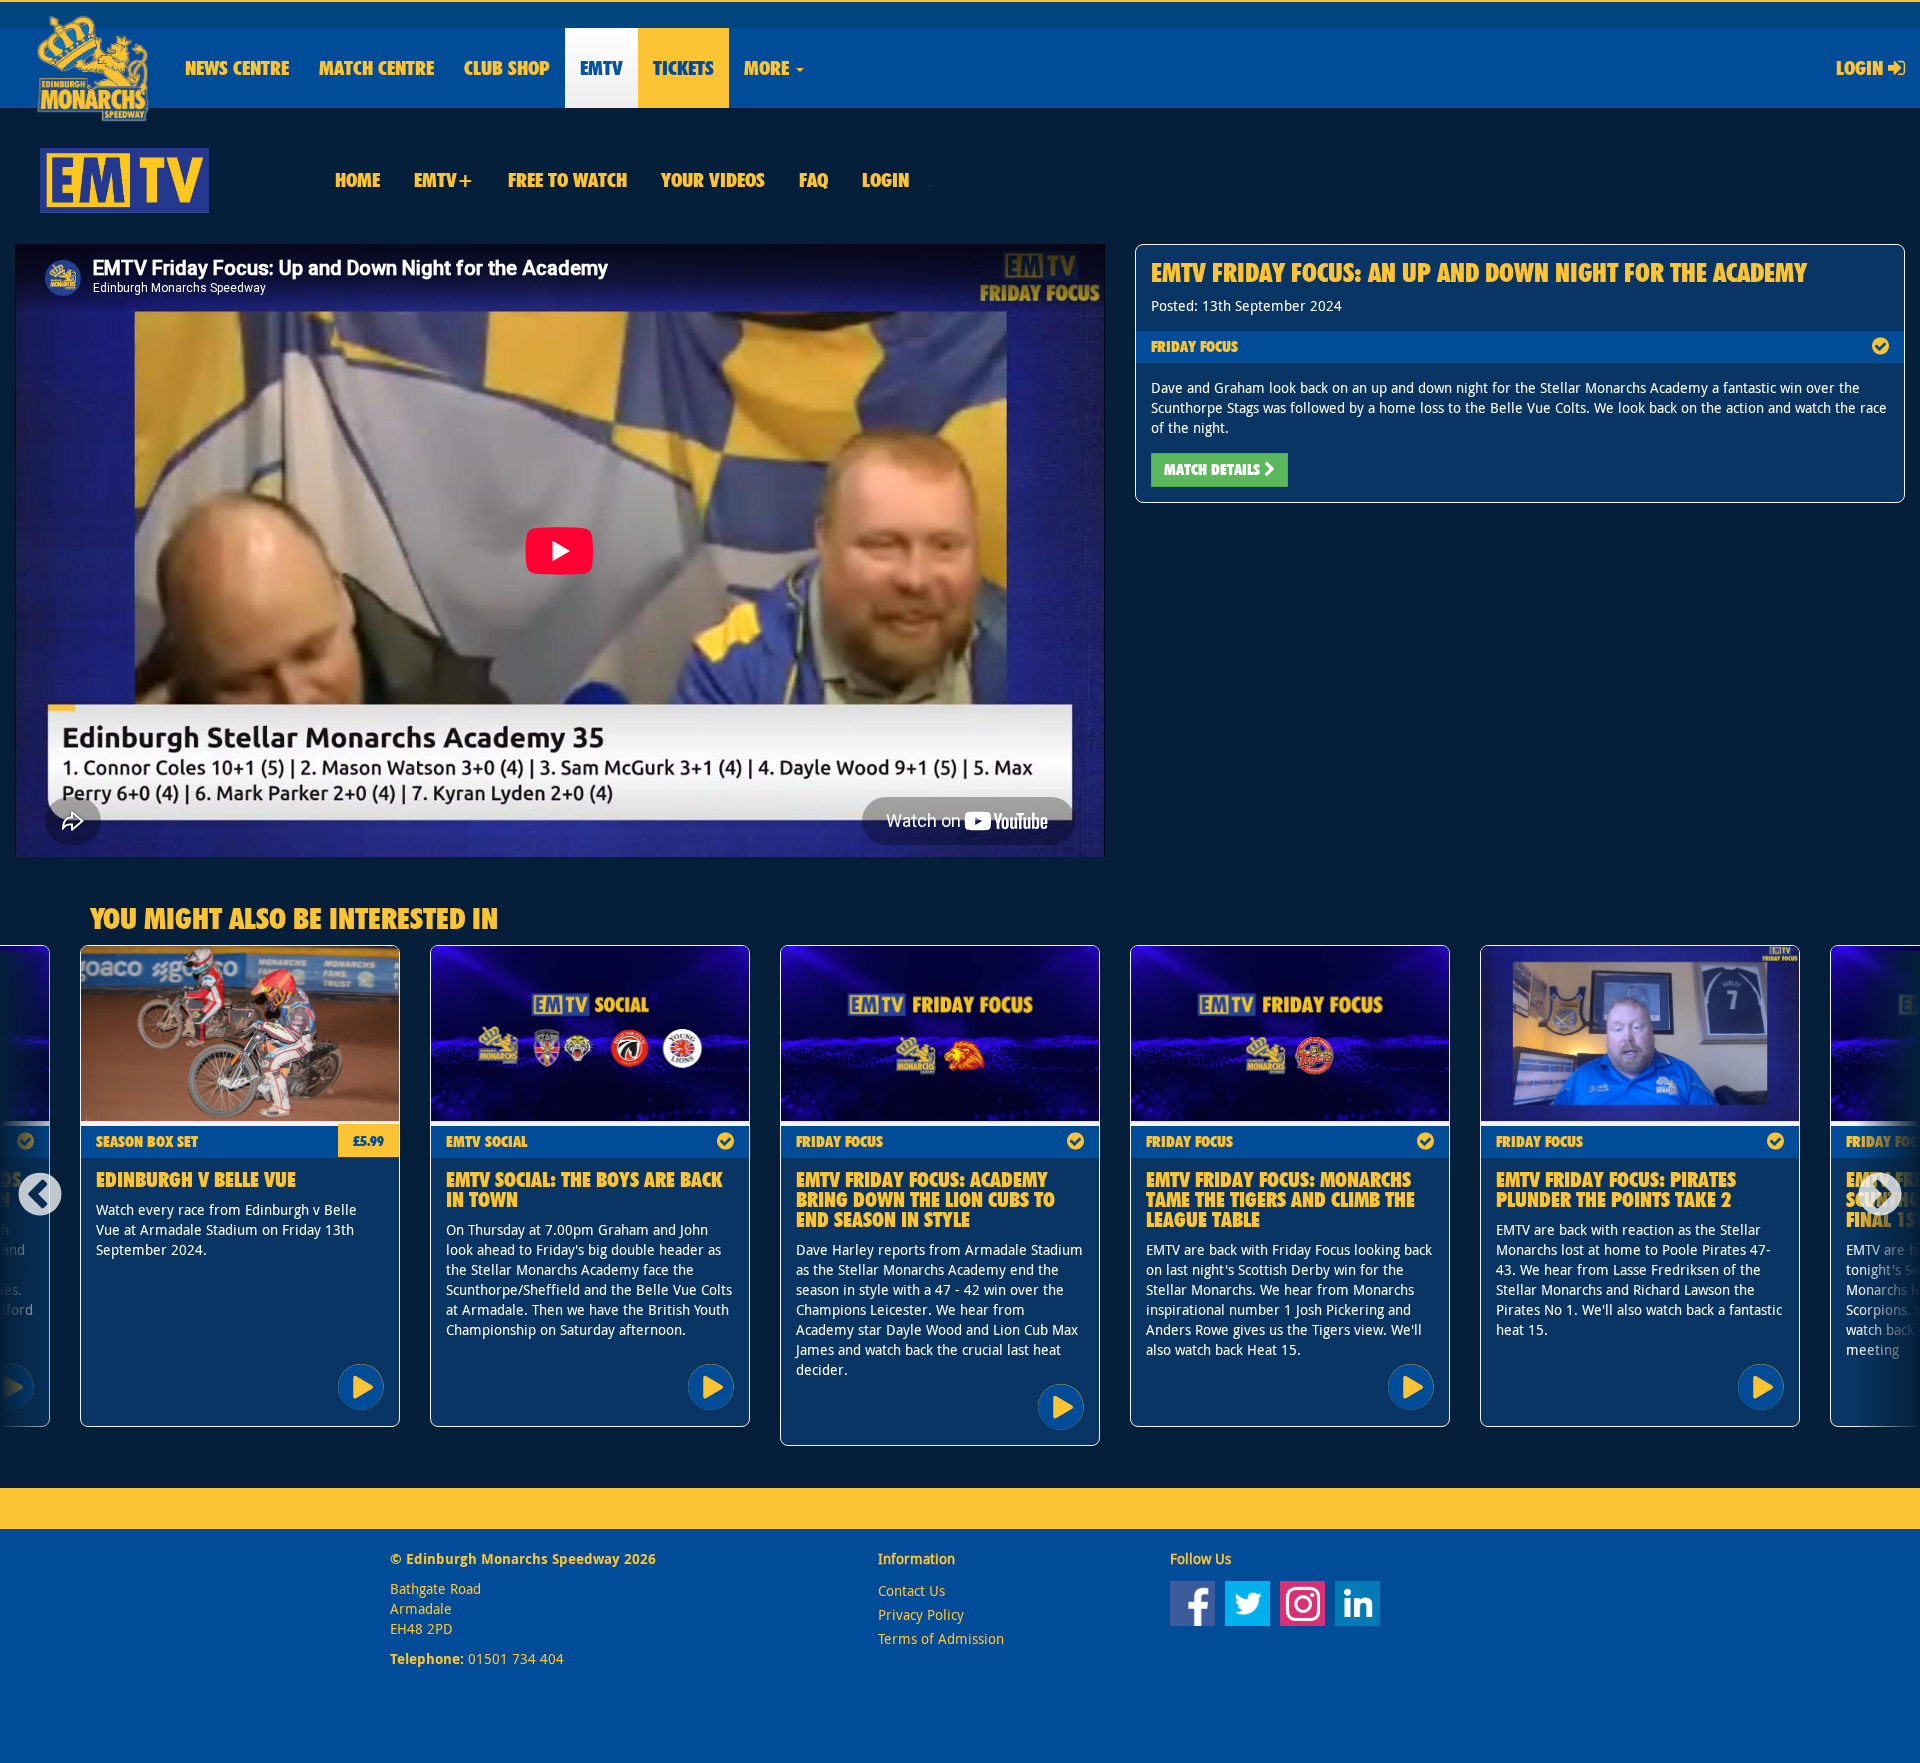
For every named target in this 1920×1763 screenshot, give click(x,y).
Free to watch (567, 180)
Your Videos (713, 180)
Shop (507, 68)
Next (1887, 1196)
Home (357, 180)
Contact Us (911, 1590)
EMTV (601, 68)
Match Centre (376, 68)
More (769, 68)
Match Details (1214, 469)
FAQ (813, 180)
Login (1862, 68)
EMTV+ (444, 180)
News (237, 68)
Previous (32, 1196)
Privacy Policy (921, 1614)
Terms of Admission (941, 1638)
